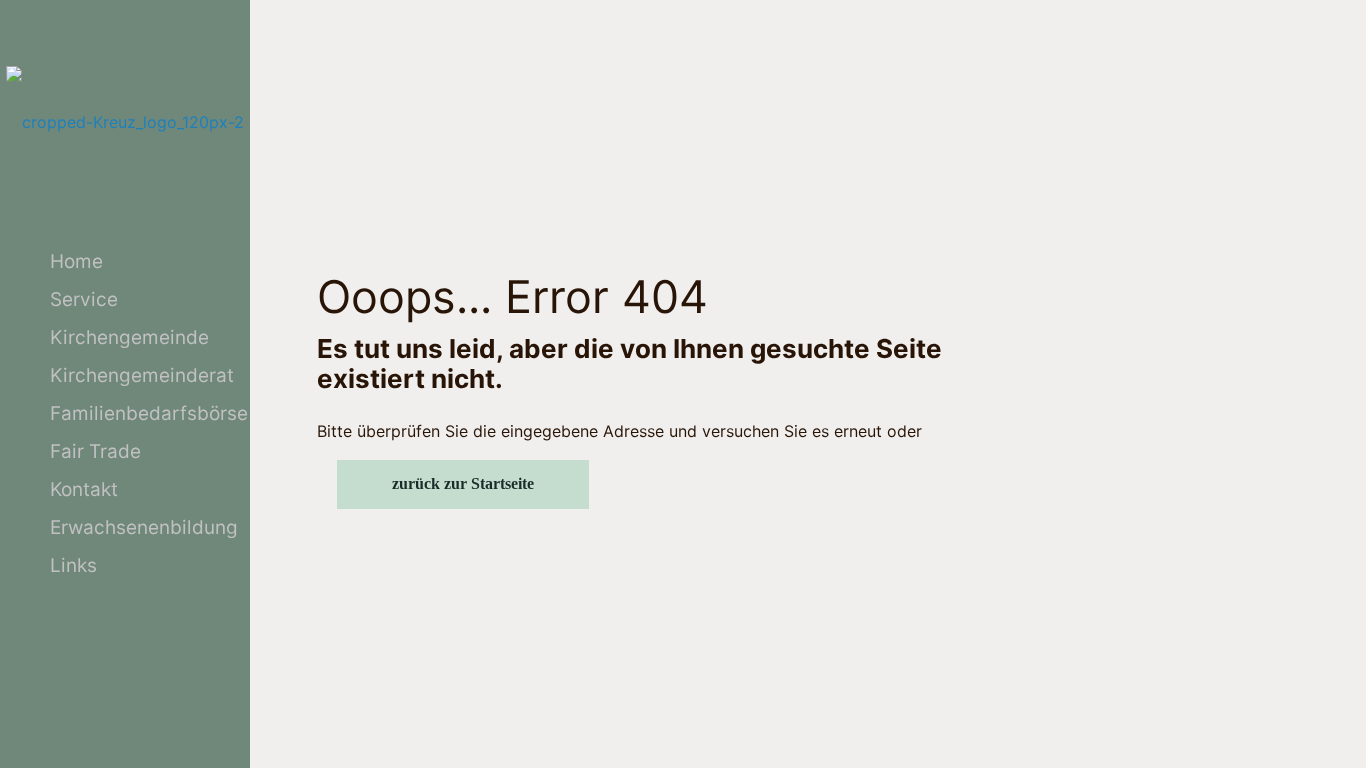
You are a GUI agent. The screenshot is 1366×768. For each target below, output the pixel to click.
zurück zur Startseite (463, 483)
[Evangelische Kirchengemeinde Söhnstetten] (125, 121)
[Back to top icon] (1270, 727)
